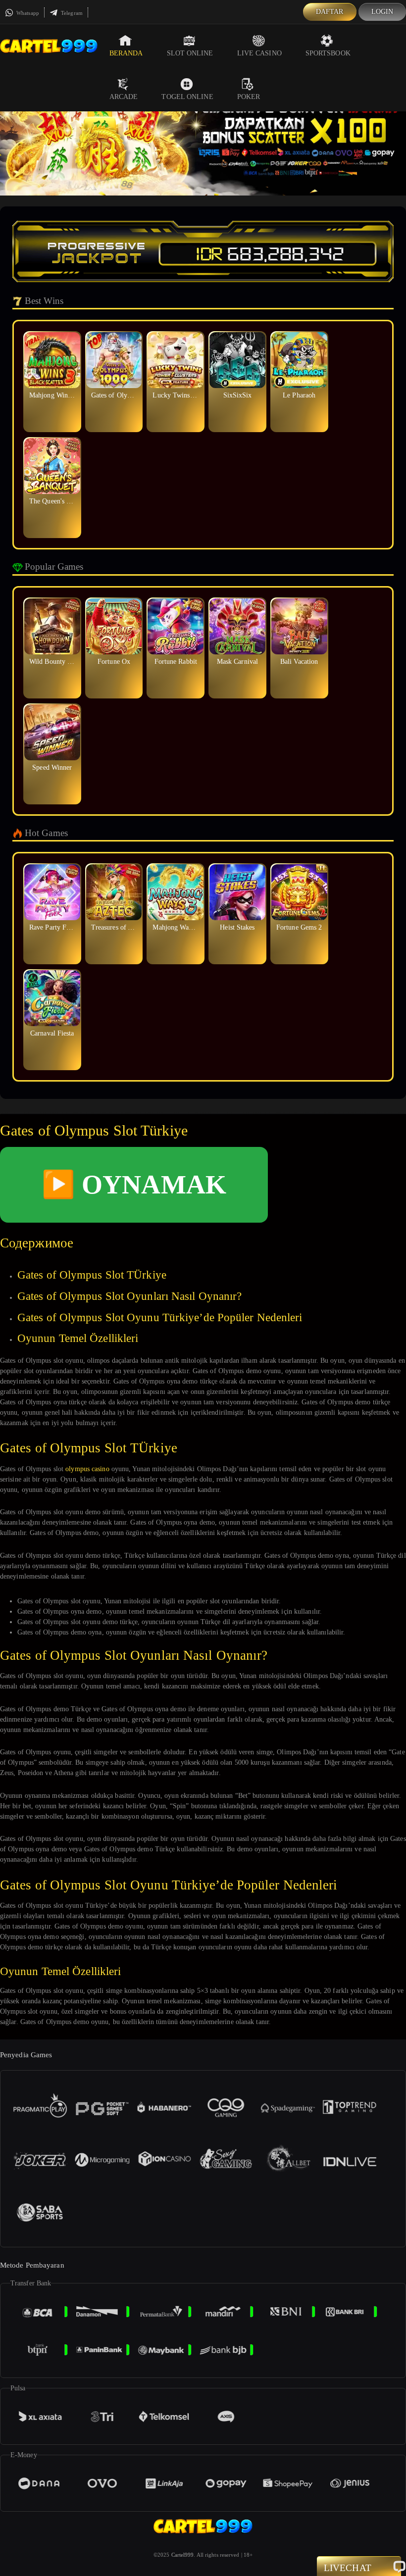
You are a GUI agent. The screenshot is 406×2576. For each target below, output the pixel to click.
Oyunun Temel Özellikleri (78, 1338)
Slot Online (190, 53)
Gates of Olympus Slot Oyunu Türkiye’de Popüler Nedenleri (160, 1317)
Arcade (124, 97)
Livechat (348, 2568)
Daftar (330, 12)
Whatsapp (27, 13)
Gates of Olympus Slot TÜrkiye (92, 1275)
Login (382, 12)
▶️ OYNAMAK (134, 1185)
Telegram (71, 13)
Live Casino (259, 53)
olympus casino (87, 1469)
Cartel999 (183, 2555)
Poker (249, 97)
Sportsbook (328, 53)
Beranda (126, 53)
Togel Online (187, 97)
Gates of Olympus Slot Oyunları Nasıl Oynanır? (130, 1296)
